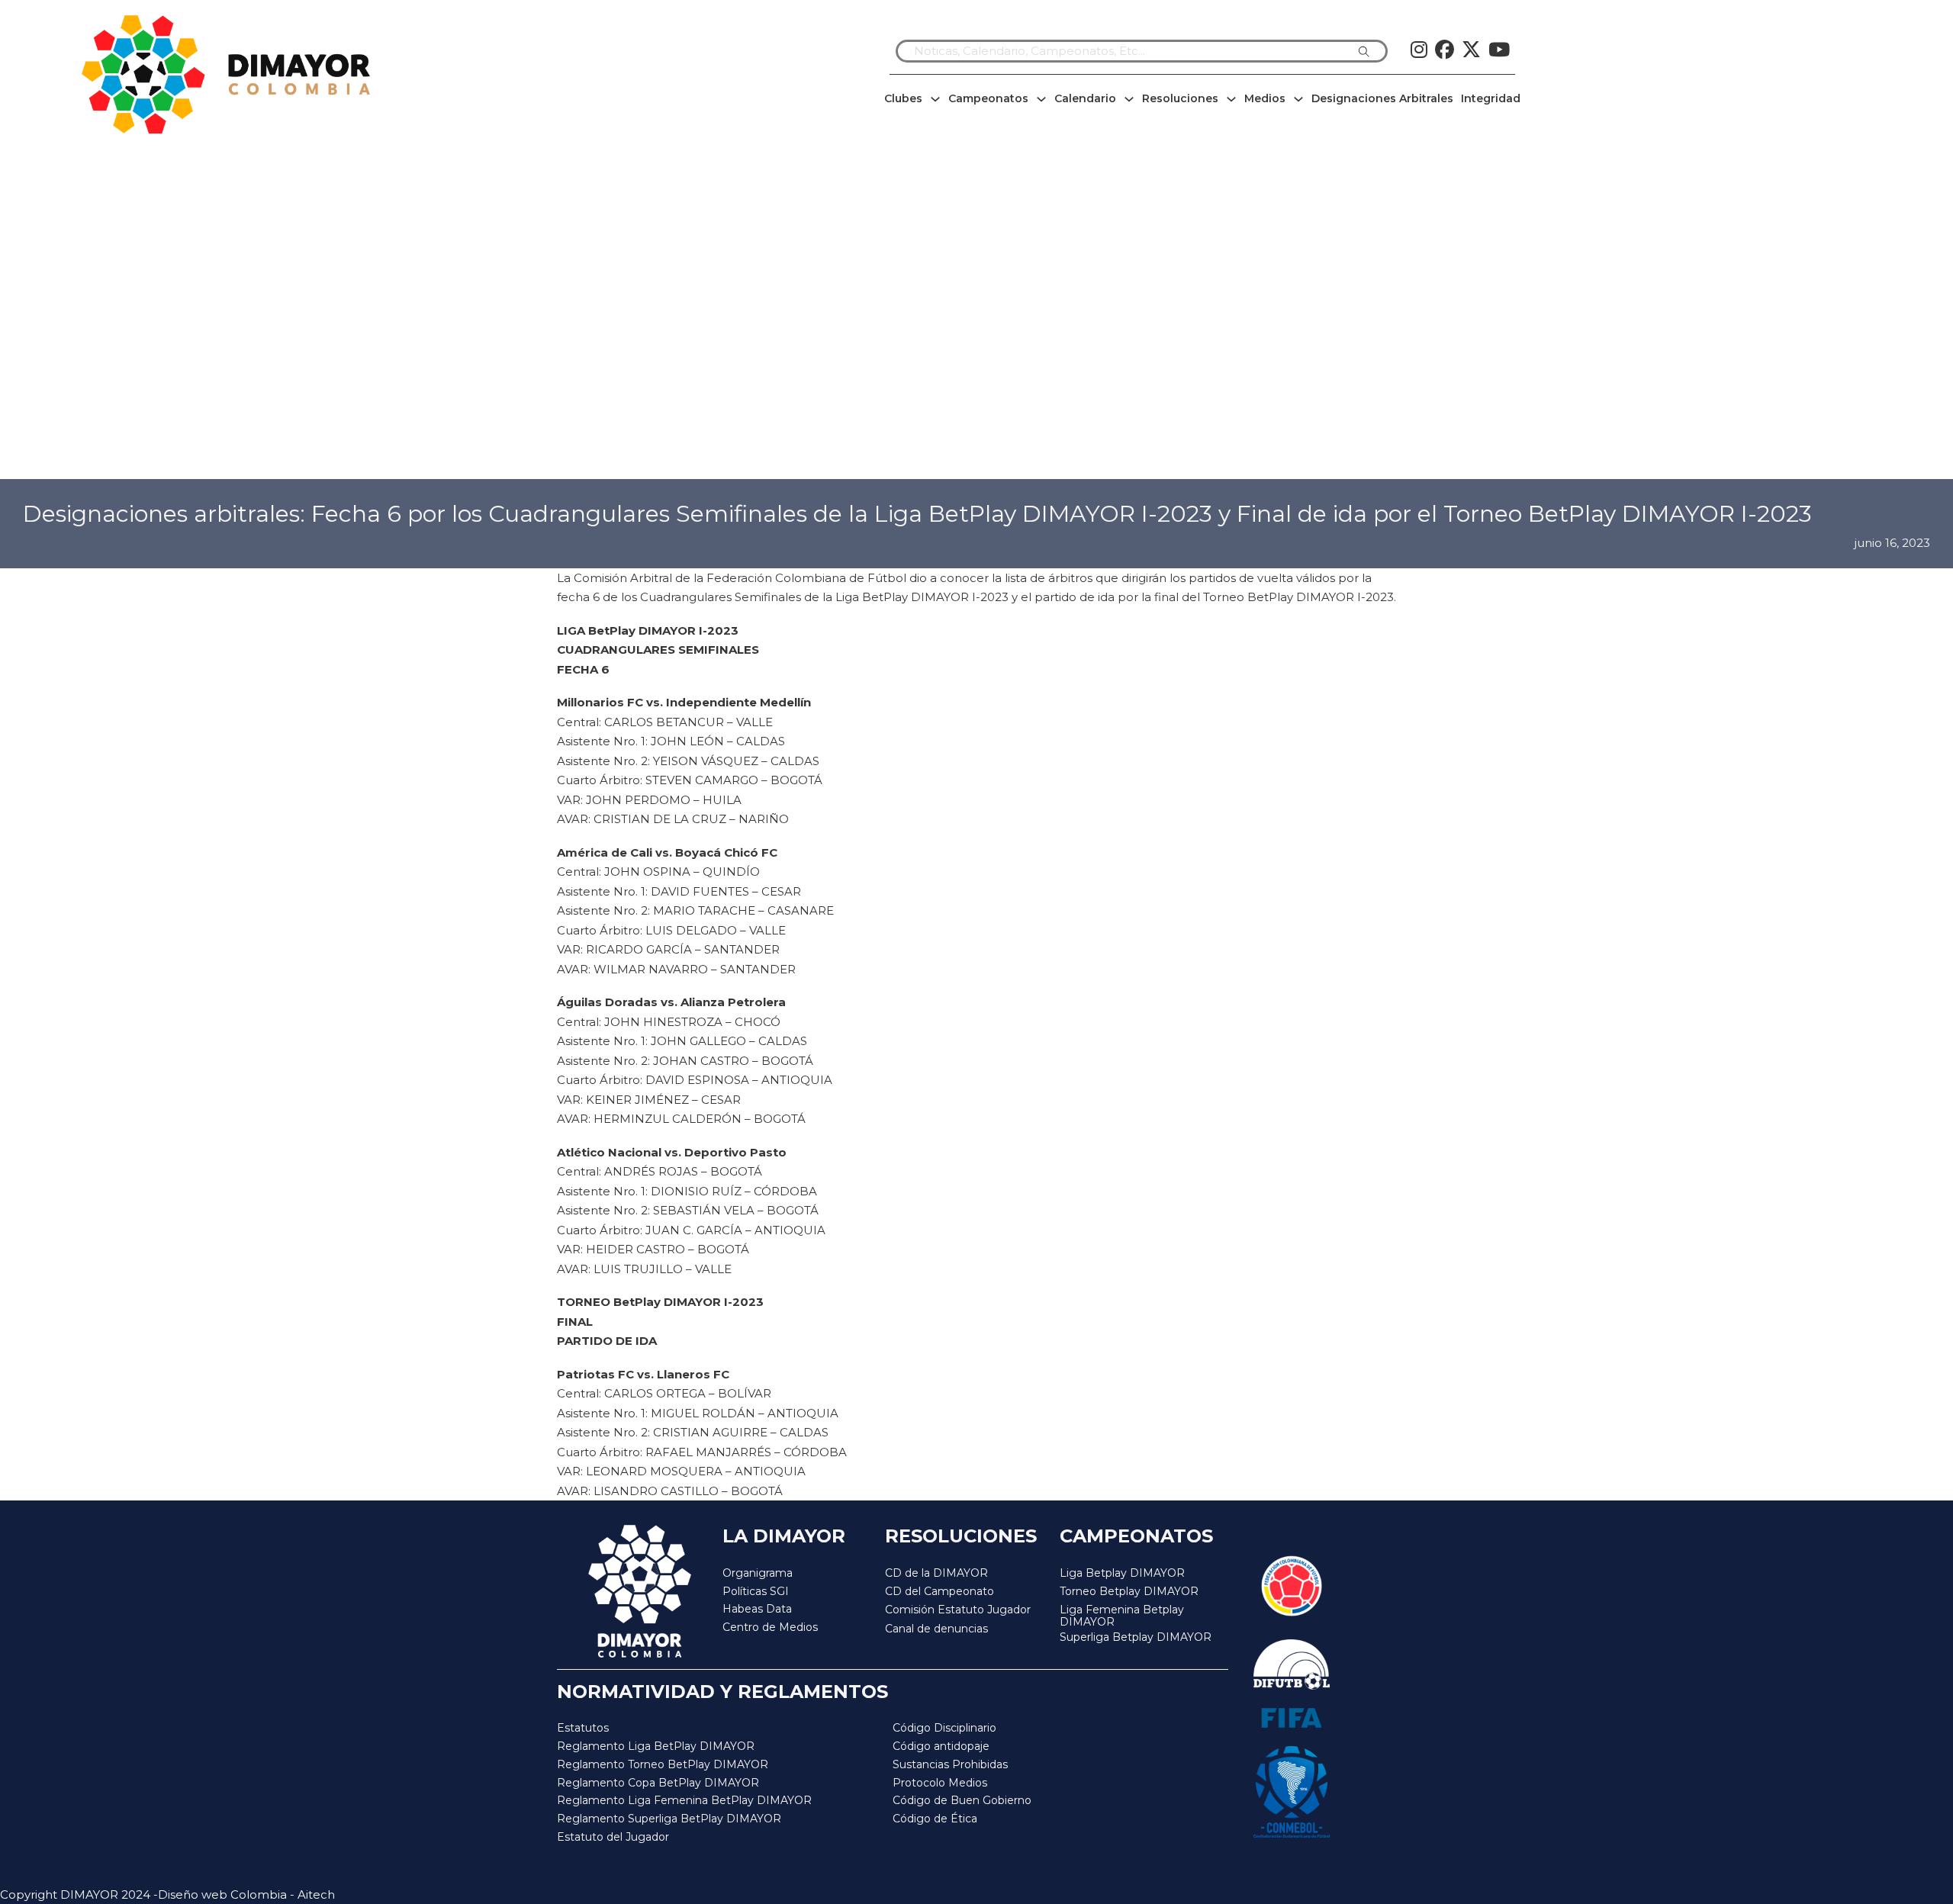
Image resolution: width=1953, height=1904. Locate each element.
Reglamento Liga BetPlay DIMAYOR (656, 1746)
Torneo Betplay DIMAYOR (1129, 1591)
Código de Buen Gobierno (962, 1800)
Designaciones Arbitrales (1382, 98)
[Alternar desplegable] (935, 99)
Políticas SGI (756, 1591)
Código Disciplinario (944, 1728)
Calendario (1085, 98)
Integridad (1491, 98)
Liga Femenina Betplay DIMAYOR (1122, 1616)
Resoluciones (1180, 98)
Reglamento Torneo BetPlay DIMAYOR (663, 1764)
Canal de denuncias (936, 1629)
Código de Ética (935, 1819)
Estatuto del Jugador (613, 1837)
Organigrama (758, 1573)
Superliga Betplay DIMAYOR (1136, 1637)
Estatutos (583, 1728)
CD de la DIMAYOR (936, 1573)
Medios (1265, 98)
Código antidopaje (941, 1746)
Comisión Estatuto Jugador (958, 1610)
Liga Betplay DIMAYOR (1122, 1573)
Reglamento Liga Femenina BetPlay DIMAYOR (684, 1800)
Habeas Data (757, 1609)
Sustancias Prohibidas (950, 1764)
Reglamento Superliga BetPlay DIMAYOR (669, 1819)
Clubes (903, 98)
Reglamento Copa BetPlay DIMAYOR (658, 1783)
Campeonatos (988, 98)
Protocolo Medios (940, 1783)
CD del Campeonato (939, 1591)
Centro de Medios (770, 1627)
